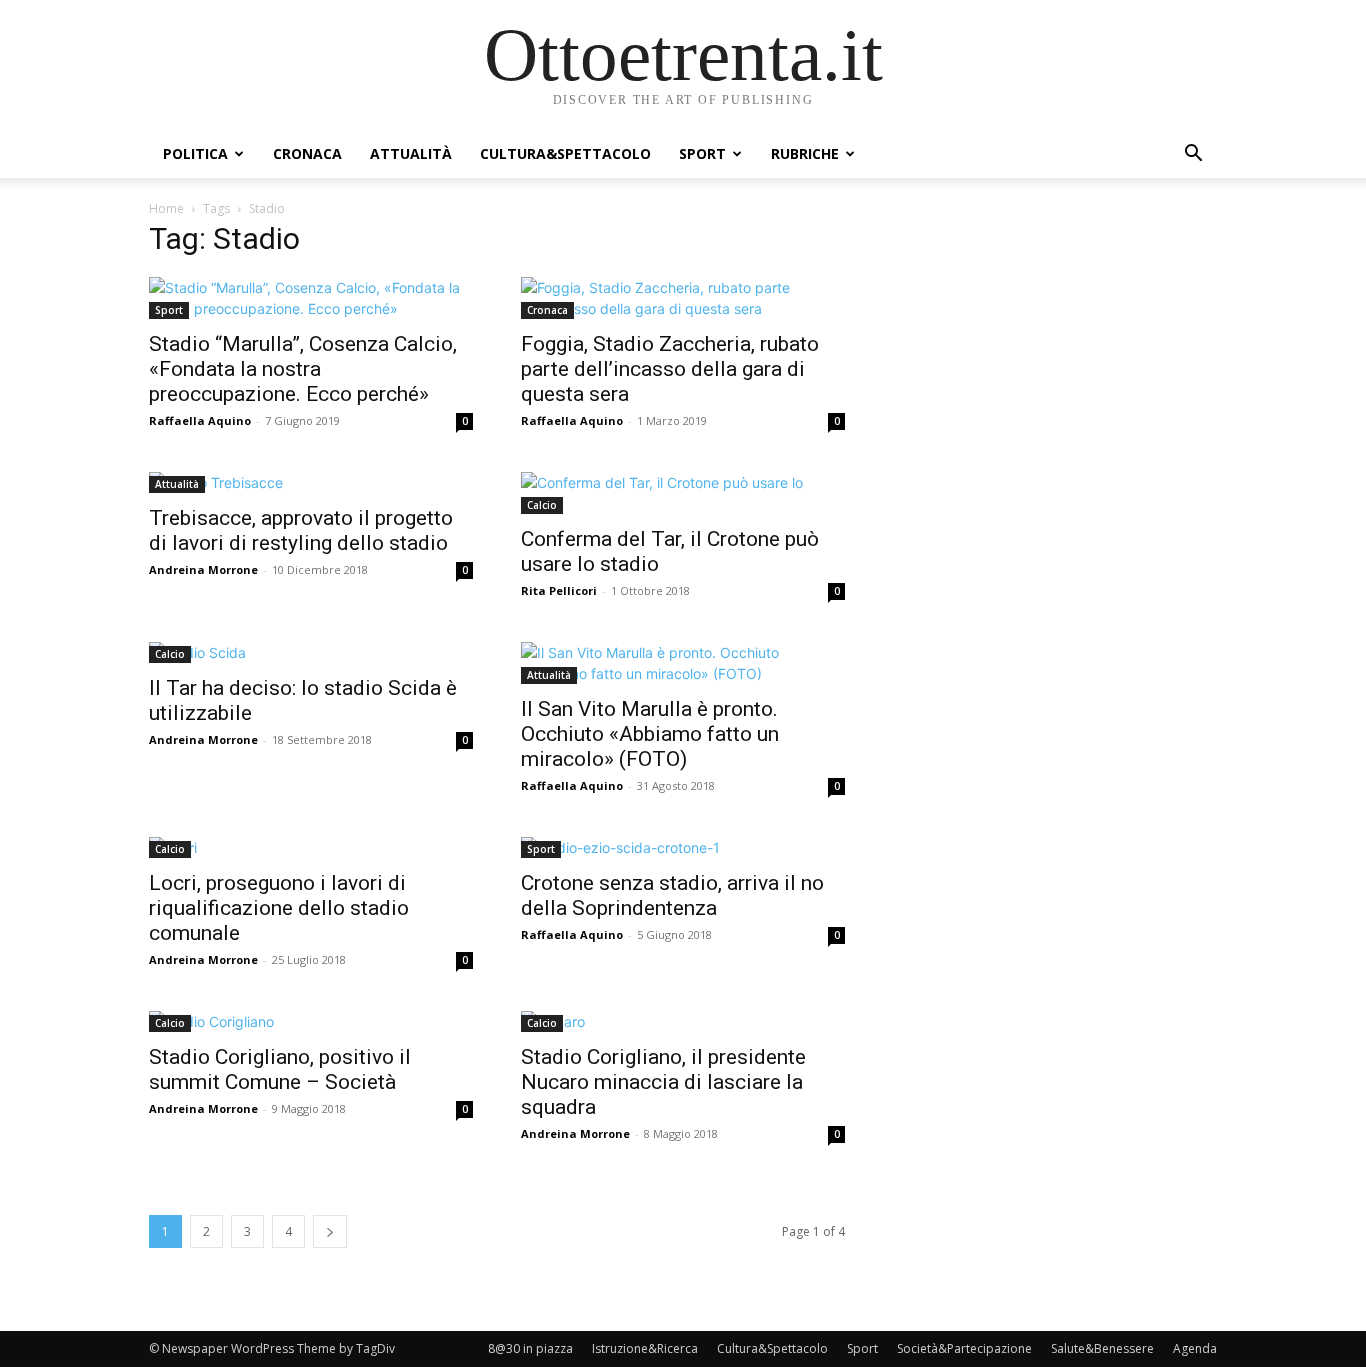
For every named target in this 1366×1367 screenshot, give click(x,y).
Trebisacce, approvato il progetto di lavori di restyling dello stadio (301, 530)
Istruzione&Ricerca (645, 1348)
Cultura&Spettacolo (565, 153)
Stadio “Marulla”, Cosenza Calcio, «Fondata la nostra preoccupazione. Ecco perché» (303, 369)
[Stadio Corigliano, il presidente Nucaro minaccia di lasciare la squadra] (683, 1021)
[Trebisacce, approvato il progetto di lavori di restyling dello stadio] (311, 482)
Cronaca (307, 153)
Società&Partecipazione (964, 1348)
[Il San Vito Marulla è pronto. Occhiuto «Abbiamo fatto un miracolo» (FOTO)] (683, 663)
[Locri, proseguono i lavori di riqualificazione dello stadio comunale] (311, 847)
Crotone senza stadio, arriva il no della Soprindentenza (672, 895)
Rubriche (805, 153)
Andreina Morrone (203, 569)
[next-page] (330, 1231)
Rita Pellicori (559, 590)
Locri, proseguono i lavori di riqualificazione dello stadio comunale (279, 908)
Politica (195, 153)
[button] (1193, 155)
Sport (702, 153)
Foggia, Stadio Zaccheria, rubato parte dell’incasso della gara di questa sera (670, 369)
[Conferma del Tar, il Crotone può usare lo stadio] (683, 493)
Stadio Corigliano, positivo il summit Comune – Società (280, 1069)
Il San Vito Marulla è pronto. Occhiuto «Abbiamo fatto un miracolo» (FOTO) (650, 734)
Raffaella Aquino (200, 420)
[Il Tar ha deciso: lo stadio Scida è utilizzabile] (311, 652)
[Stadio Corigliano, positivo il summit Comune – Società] (311, 1021)
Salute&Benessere (1102, 1348)
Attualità (411, 153)
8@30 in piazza (530, 1348)
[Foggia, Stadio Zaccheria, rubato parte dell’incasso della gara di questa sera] (683, 298)
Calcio (542, 505)
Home (166, 208)
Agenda (1195, 1348)
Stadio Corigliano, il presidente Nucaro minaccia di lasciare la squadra (663, 1082)
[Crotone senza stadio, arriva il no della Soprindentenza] (683, 847)
